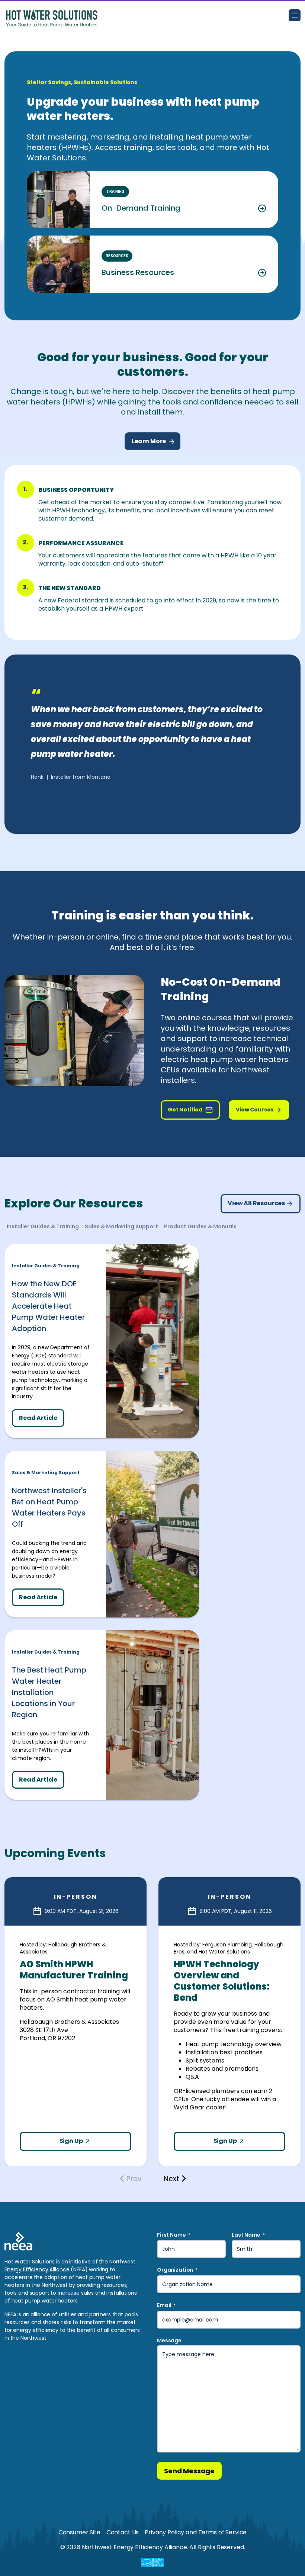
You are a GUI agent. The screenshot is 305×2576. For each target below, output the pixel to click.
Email (166, 2305)
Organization (177, 2270)
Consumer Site (79, 2532)
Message (169, 2340)
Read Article (38, 1418)
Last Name (248, 2235)
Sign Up (72, 2141)
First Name (174, 2235)
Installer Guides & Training (46, 1266)
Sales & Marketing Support (46, 1473)
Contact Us (123, 2532)
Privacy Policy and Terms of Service (196, 2532)
